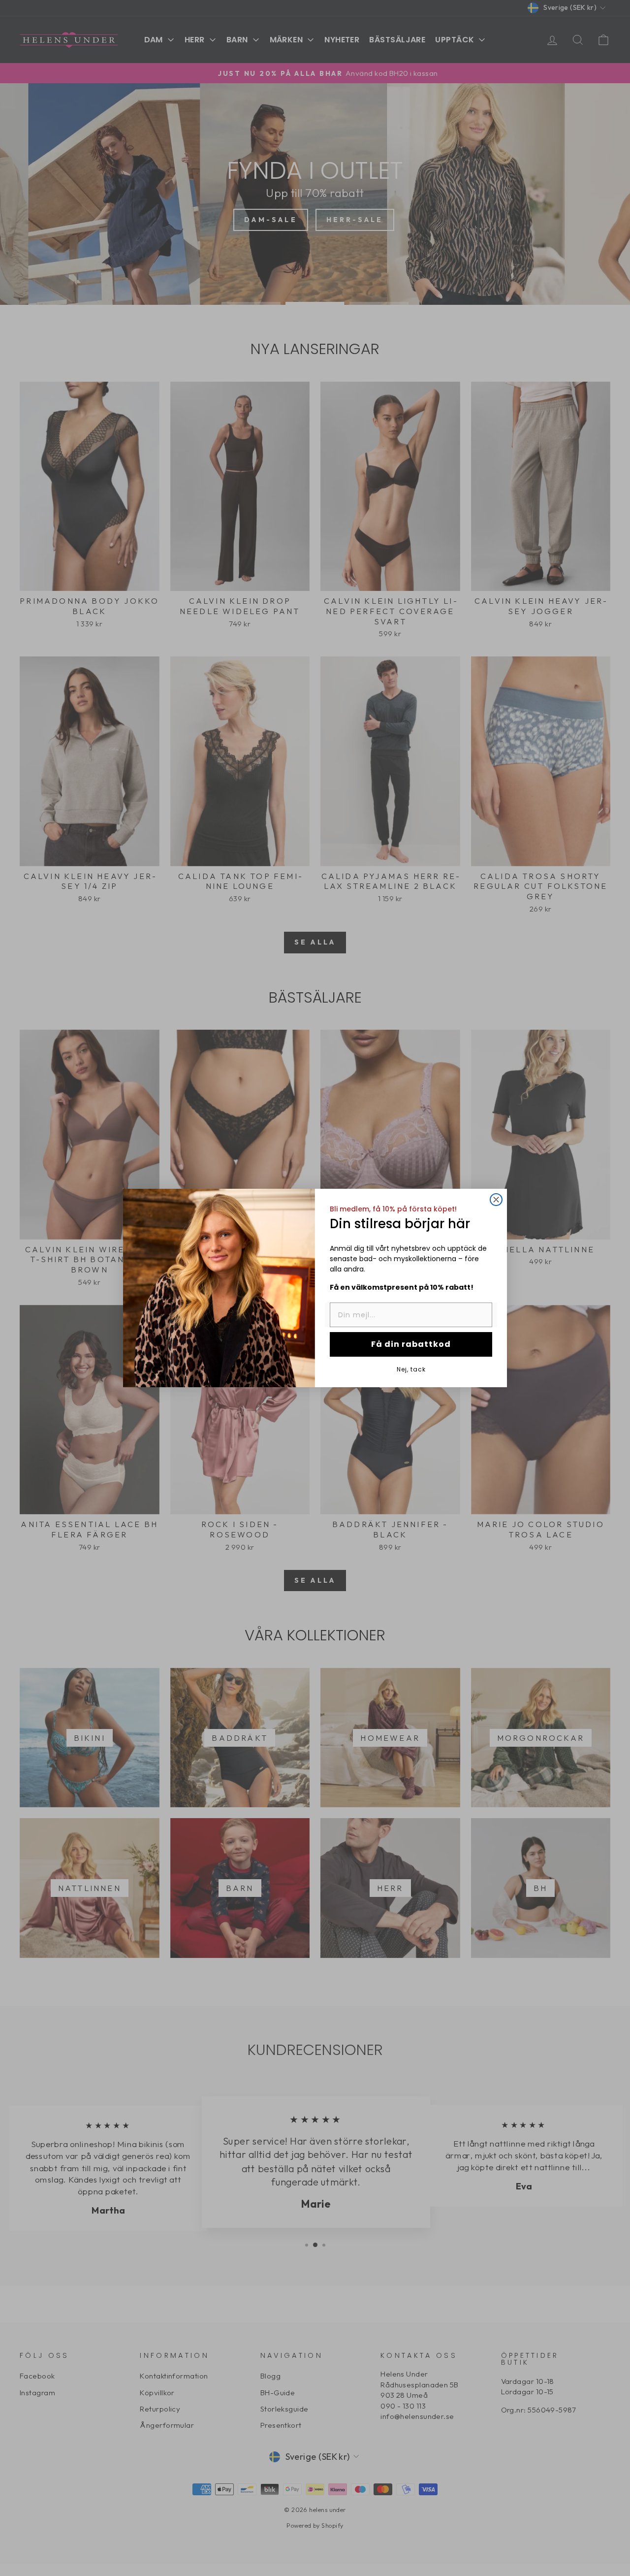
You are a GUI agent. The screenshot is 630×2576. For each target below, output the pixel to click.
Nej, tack (411, 1369)
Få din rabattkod (411, 1344)
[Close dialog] (496, 1200)
